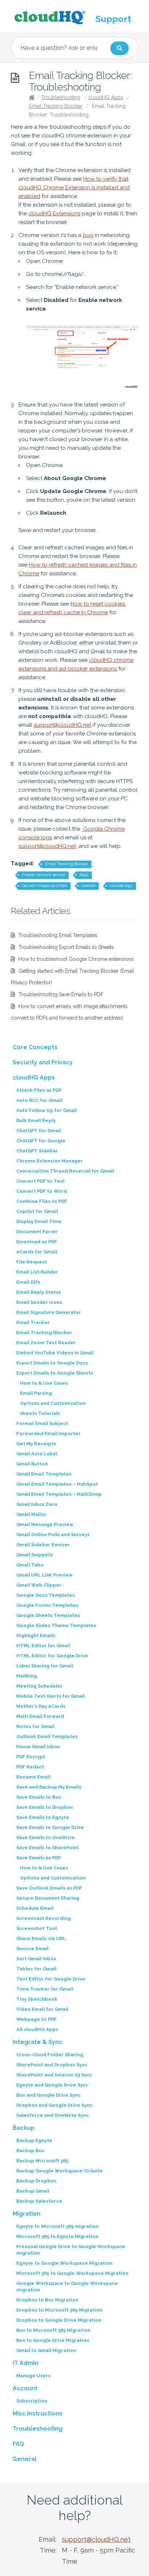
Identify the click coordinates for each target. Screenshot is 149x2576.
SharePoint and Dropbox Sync (52, 2065)
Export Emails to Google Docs (52, 1363)
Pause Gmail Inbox (38, 1747)
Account (25, 2388)
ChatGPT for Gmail (39, 1131)
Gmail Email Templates (44, 1474)
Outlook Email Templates (47, 1737)
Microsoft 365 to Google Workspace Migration (72, 2273)
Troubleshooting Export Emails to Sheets (66, 947)
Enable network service (43, 875)
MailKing (27, 1676)
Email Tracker (33, 1322)
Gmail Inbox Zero (37, 1504)
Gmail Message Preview (45, 1524)
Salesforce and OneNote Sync (53, 2115)
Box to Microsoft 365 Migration (53, 2330)
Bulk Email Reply (36, 1120)
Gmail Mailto (31, 1514)
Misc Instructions (38, 2414)
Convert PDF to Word (42, 1191)
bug (88, 235)
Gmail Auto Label (37, 1454)
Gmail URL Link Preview (44, 1575)
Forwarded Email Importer (48, 1434)
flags (84, 875)
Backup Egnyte (34, 2140)
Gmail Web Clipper (39, 1585)
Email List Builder (37, 1272)
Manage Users (33, 2376)
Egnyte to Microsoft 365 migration (58, 2226)
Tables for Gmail (36, 1969)
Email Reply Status (39, 1292)
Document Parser (37, 1232)
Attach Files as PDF (39, 1090)
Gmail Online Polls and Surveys (53, 1535)
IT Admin (25, 2363)
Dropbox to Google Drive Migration (59, 2320)
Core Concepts (35, 1047)
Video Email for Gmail (42, 2009)
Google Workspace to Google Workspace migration (67, 2287)
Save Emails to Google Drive (50, 1827)
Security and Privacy (43, 1062)
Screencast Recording (44, 1918)
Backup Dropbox (36, 2181)
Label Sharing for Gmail (45, 1666)
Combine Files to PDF (42, 1201)
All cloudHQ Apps (37, 2029)
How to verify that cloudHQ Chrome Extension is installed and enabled (74, 188)
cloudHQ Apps (106, 97)
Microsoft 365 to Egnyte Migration (57, 2236)
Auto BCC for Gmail (39, 1100)
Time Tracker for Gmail (45, 1989)
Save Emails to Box (39, 1797)
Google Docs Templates (46, 1595)
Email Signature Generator (49, 1312)
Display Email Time (39, 1221)
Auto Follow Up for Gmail (46, 1110)
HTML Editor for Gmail (43, 1646)
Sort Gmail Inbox (36, 1959)
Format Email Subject (42, 1423)
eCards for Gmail (37, 1252)
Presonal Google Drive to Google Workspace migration (71, 2250)
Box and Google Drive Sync (48, 2095)
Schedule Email (35, 1908)
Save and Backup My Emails (49, 1787)
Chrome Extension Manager (50, 1161)
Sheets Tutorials (40, 1413)
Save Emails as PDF (39, 1858)
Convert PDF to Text (41, 1181)
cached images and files (44, 886)
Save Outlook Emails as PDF (49, 1888)
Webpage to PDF (37, 2019)
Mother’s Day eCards (41, 1706)
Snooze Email (32, 1949)
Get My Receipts (36, 1444)
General (25, 2459)
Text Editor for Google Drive (51, 1979)
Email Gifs (28, 1282)
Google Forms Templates (47, 1605)
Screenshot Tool (37, 1928)
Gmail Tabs (30, 1565)
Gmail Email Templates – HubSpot (57, 1484)
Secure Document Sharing (48, 1898)
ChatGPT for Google (41, 1141)
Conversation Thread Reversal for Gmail (65, 1171)
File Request (32, 1262)
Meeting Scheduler (39, 1686)
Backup (24, 2128)
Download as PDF (37, 1242)
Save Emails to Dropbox (45, 1807)
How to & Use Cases (44, 1383)
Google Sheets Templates (48, 1615)
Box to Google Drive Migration (53, 2340)
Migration (27, 2214)
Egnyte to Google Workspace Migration (64, 2263)
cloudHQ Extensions (54, 214)
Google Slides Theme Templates (56, 1625)
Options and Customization (53, 1403)
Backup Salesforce (39, 2201)
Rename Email (33, 1777)
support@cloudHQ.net (62, 725)
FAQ (18, 2444)
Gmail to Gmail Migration (46, 2350)
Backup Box (30, 2151)
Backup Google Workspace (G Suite (59, 2171)
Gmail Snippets (35, 1555)
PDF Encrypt (31, 1757)
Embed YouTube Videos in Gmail (55, 1353)
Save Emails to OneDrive (46, 1838)
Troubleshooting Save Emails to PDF (61, 994)
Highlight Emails (36, 1636)
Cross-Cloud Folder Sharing (50, 2055)
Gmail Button (32, 1464)
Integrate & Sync (38, 2042)
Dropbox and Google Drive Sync (54, 2105)
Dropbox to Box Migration (47, 2300)
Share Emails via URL (41, 1938)
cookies (88, 886)
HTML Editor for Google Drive (52, 1656)
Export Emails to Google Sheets (55, 1373)
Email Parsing (36, 1393)
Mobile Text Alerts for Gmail (50, 1696)
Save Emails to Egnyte (43, 1817)
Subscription (32, 2401)
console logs (121, 886)
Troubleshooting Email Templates (58, 935)
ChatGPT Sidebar (37, 1151)
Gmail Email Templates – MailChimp (59, 1494)
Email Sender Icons (39, 1302)
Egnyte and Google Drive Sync (52, 2085)
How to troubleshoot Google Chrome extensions (76, 959)
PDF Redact (30, 1767)
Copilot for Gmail (37, 1211)
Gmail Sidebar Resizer (43, 1545)
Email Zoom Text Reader (46, 1343)
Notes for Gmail (35, 1726)
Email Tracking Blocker (56, 106)
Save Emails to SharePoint (48, 1848)
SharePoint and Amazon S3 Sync (54, 2075)
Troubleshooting (61, 97)
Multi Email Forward (40, 1716)
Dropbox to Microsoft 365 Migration (59, 2310)
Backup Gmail (33, 2191)
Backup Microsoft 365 (42, 2161)
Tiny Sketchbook (37, 1999)
